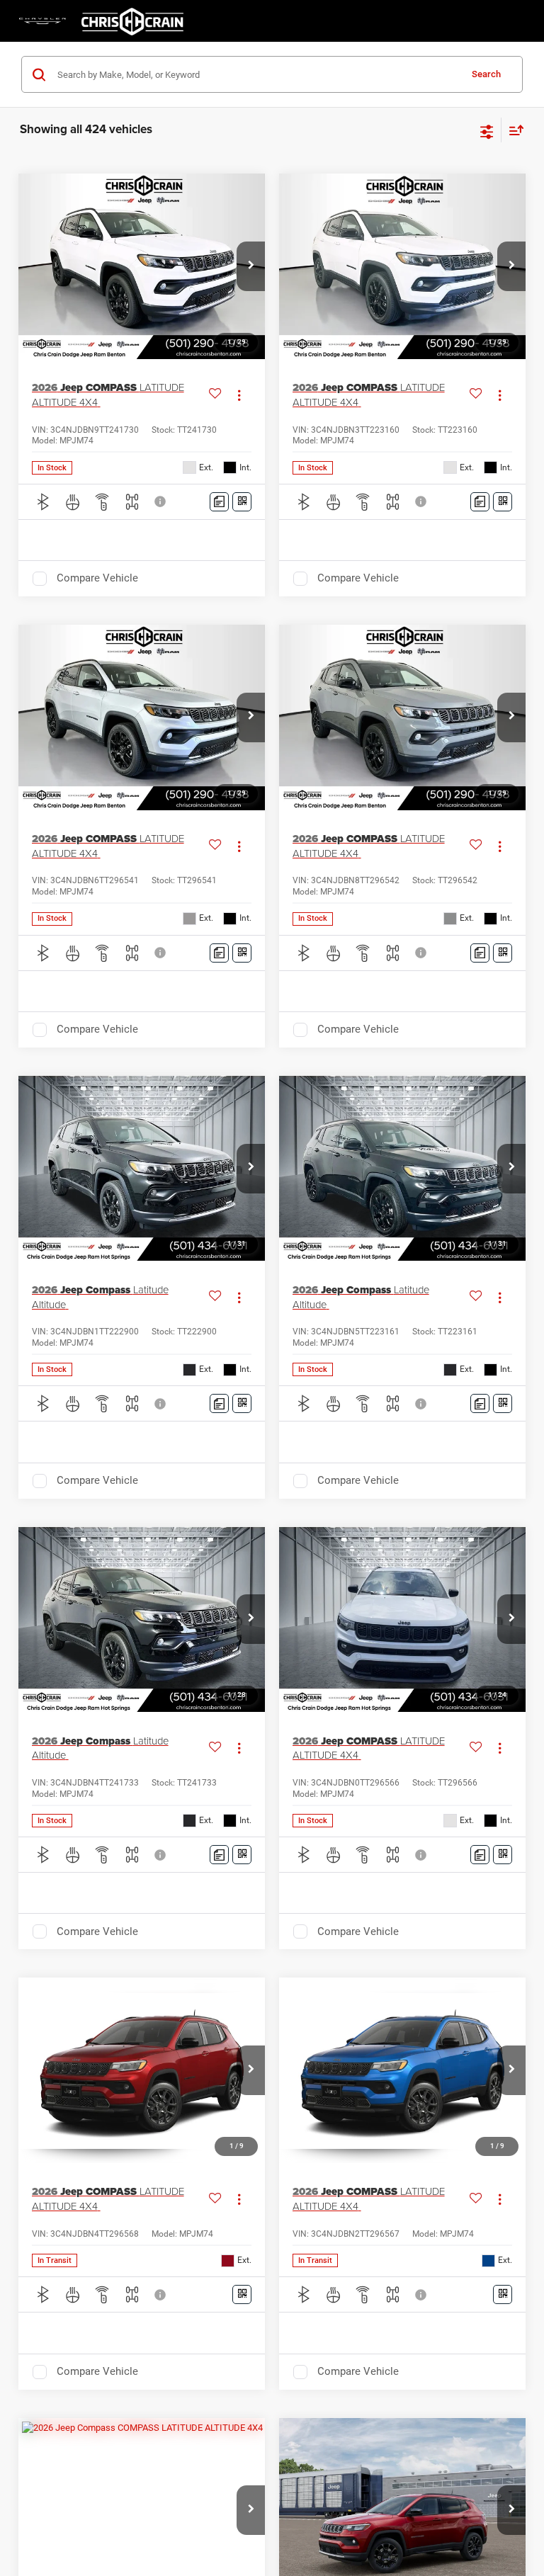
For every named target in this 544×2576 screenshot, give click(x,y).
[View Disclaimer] (161, 501)
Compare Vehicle (97, 578)
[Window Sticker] (242, 502)
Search (486, 74)
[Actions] (239, 395)
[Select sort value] (513, 130)
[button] (251, 266)
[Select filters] (487, 130)
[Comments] (219, 502)
